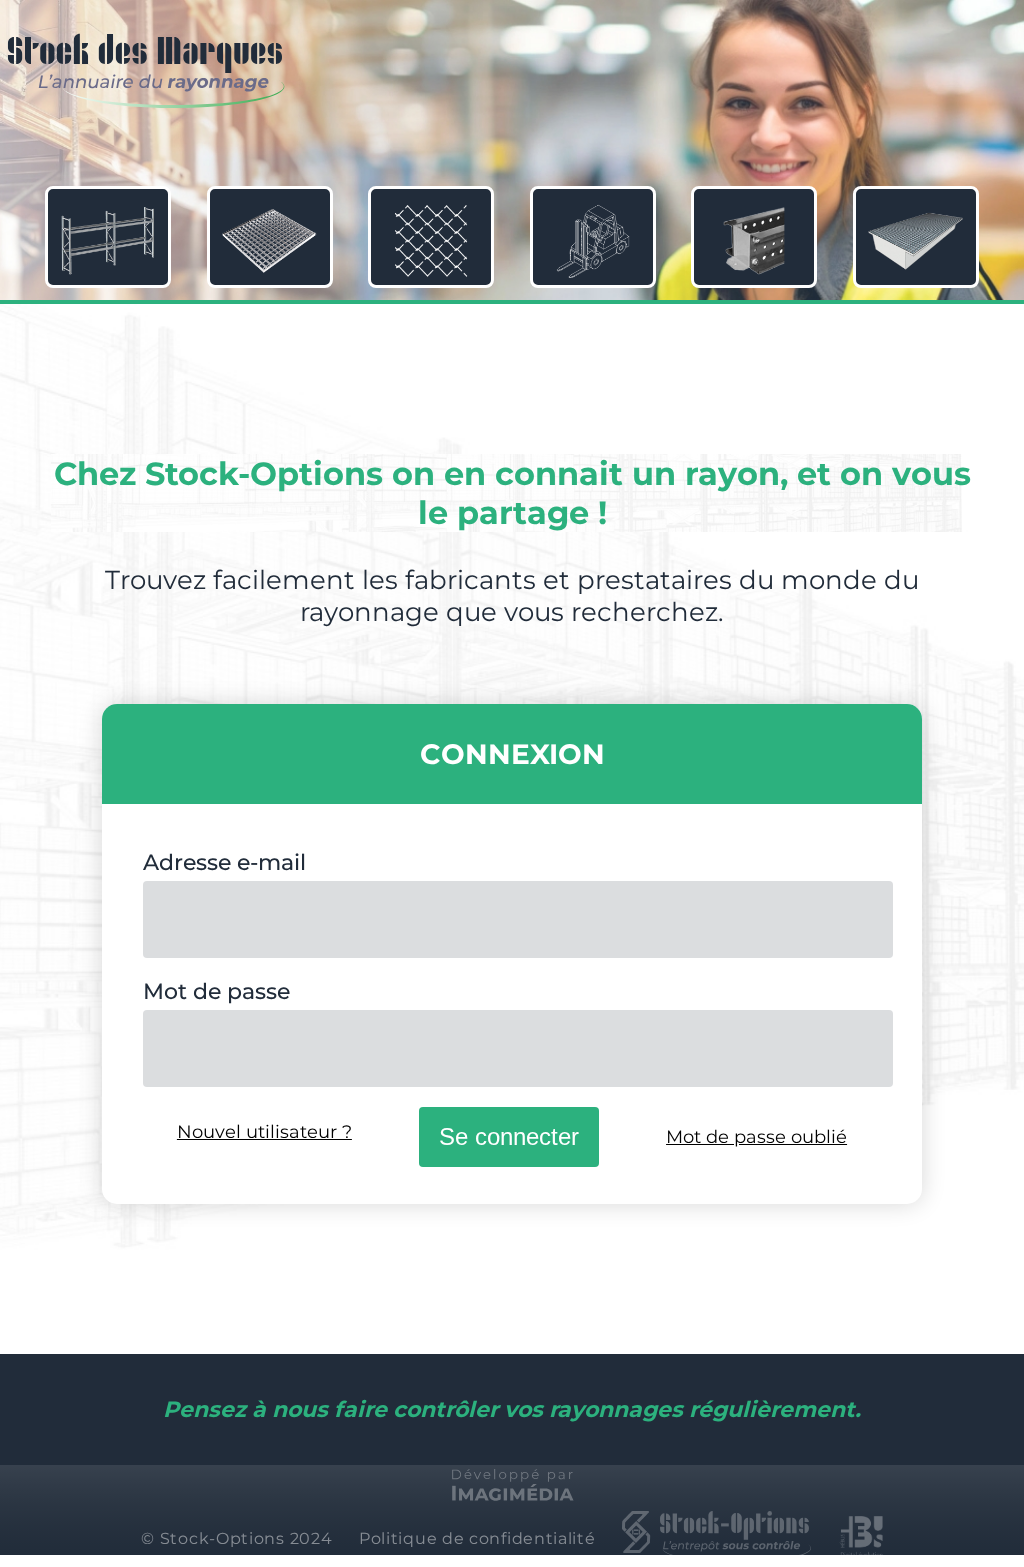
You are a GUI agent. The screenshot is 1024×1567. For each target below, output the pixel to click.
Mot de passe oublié (756, 1137)
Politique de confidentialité (477, 1538)
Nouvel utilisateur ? (264, 1132)
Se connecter (509, 1136)
